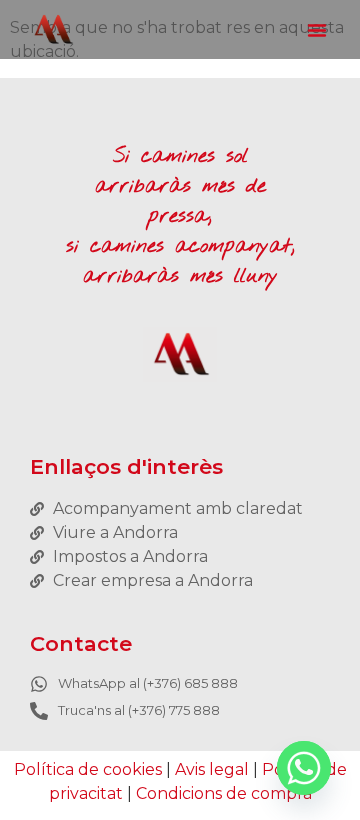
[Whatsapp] (304, 768)
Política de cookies (88, 769)
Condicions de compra (224, 793)
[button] (317, 30)
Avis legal (212, 769)
